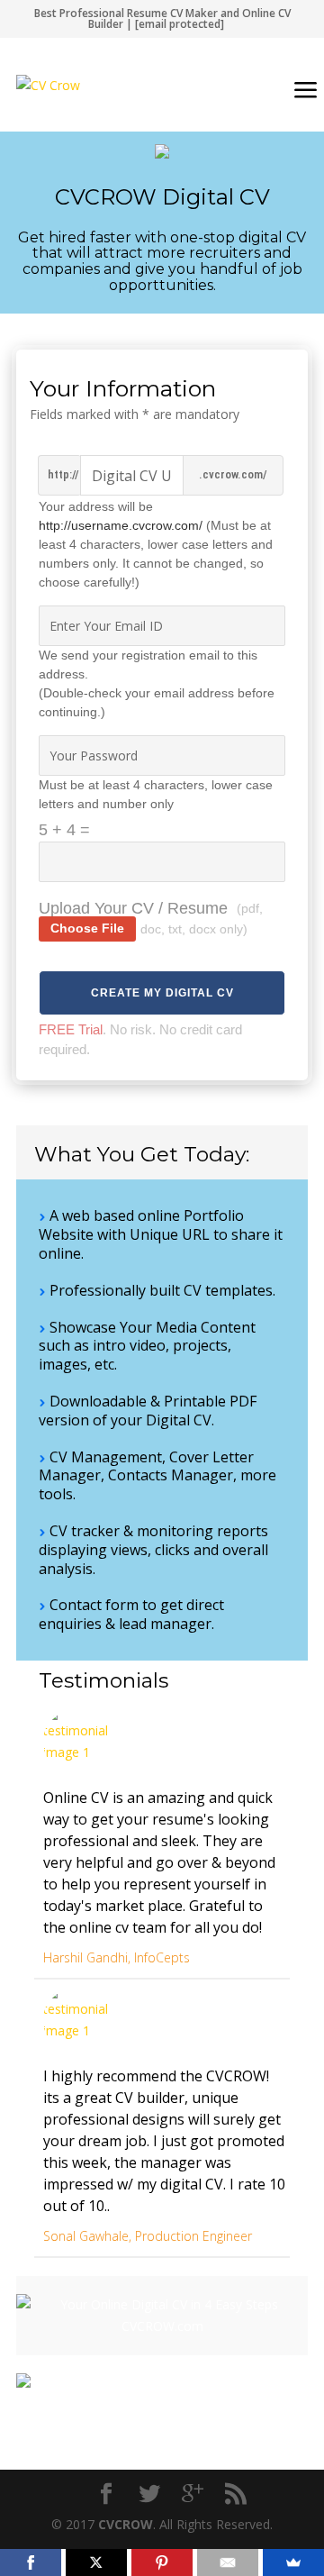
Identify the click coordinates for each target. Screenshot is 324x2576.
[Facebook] (31, 2562)
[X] (96, 2562)
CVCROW (126, 2524)
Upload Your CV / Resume (133, 908)
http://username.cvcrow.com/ (121, 525)
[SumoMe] (293, 2562)
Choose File (87, 928)
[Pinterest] (162, 2562)
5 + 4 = (64, 830)
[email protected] (180, 24)
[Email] (228, 2562)
